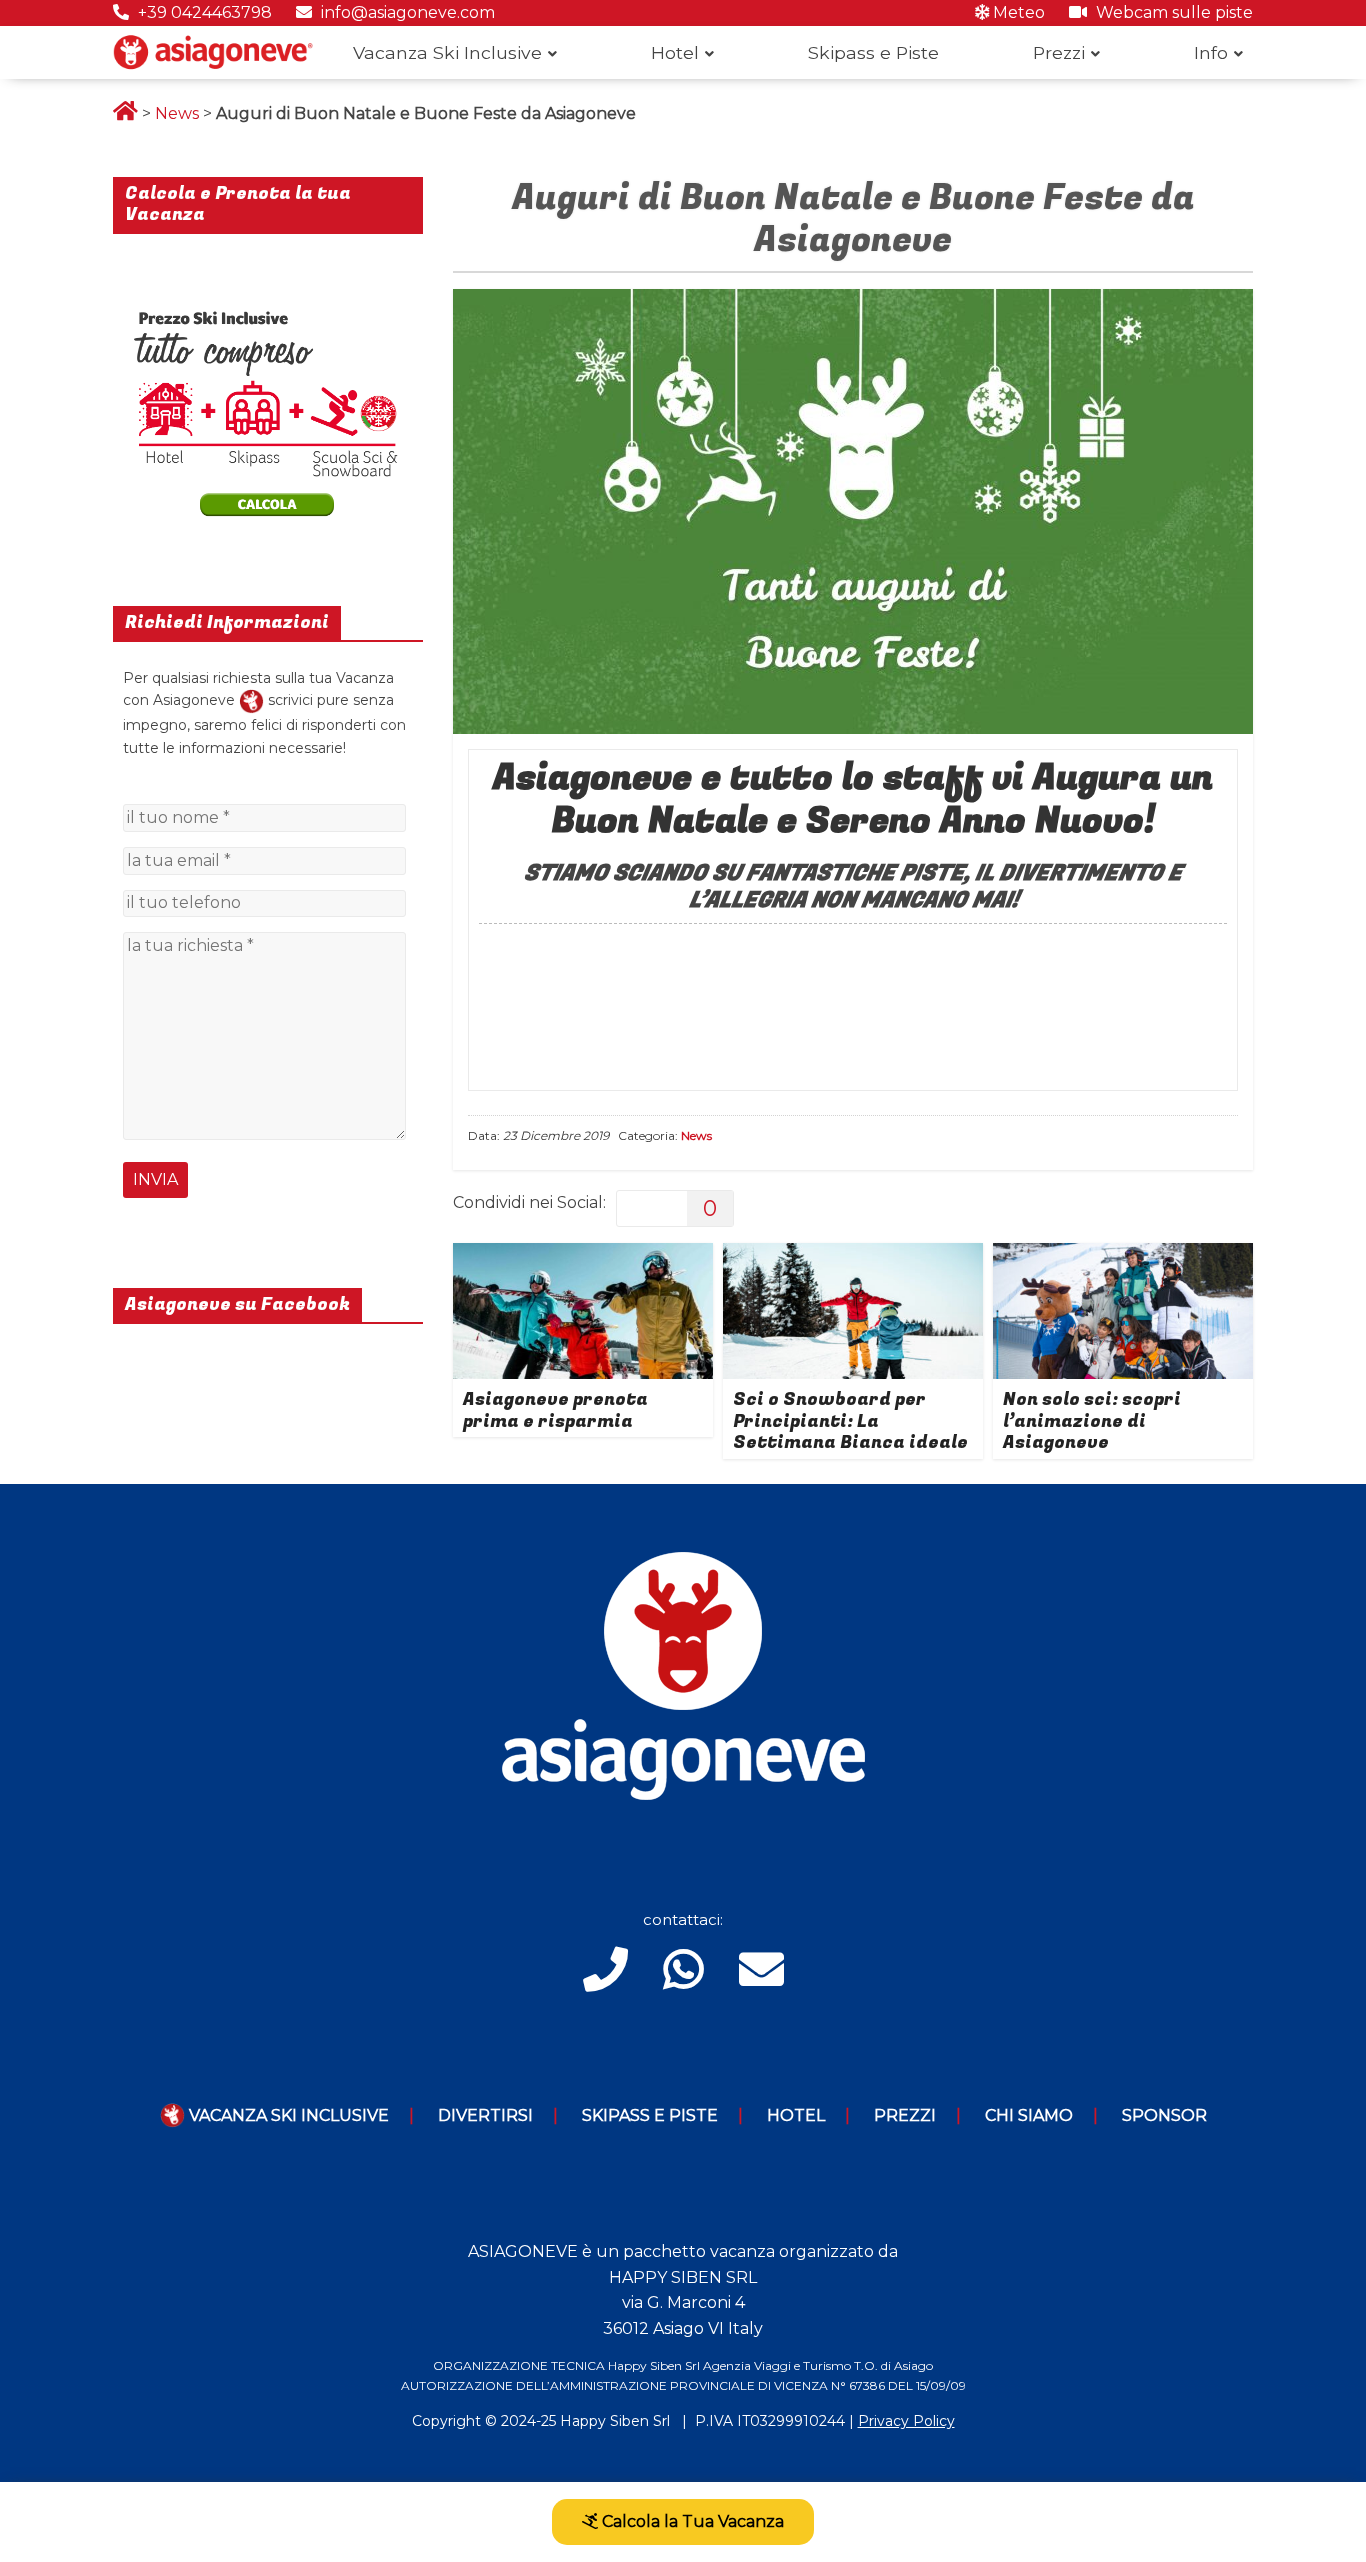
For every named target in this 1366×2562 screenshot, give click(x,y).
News (177, 113)
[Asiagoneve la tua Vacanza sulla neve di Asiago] (251, 700)
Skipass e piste (650, 2115)
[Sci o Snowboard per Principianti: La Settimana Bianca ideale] (853, 1255)
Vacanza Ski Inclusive (447, 52)
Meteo (1017, 12)
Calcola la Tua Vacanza (691, 2521)
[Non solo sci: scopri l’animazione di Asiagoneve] (1123, 1255)
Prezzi (1059, 52)
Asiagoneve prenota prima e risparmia (555, 1410)
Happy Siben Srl (615, 2421)
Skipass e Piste (873, 52)
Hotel (675, 52)
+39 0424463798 (203, 12)
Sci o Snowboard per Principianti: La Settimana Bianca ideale (850, 1421)
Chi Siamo (1029, 2115)
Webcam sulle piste (1172, 12)
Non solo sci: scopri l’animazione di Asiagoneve (1092, 1421)
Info (1211, 52)
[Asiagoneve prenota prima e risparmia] (583, 1255)
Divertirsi (485, 2115)
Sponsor (1164, 2115)
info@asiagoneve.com (406, 12)
